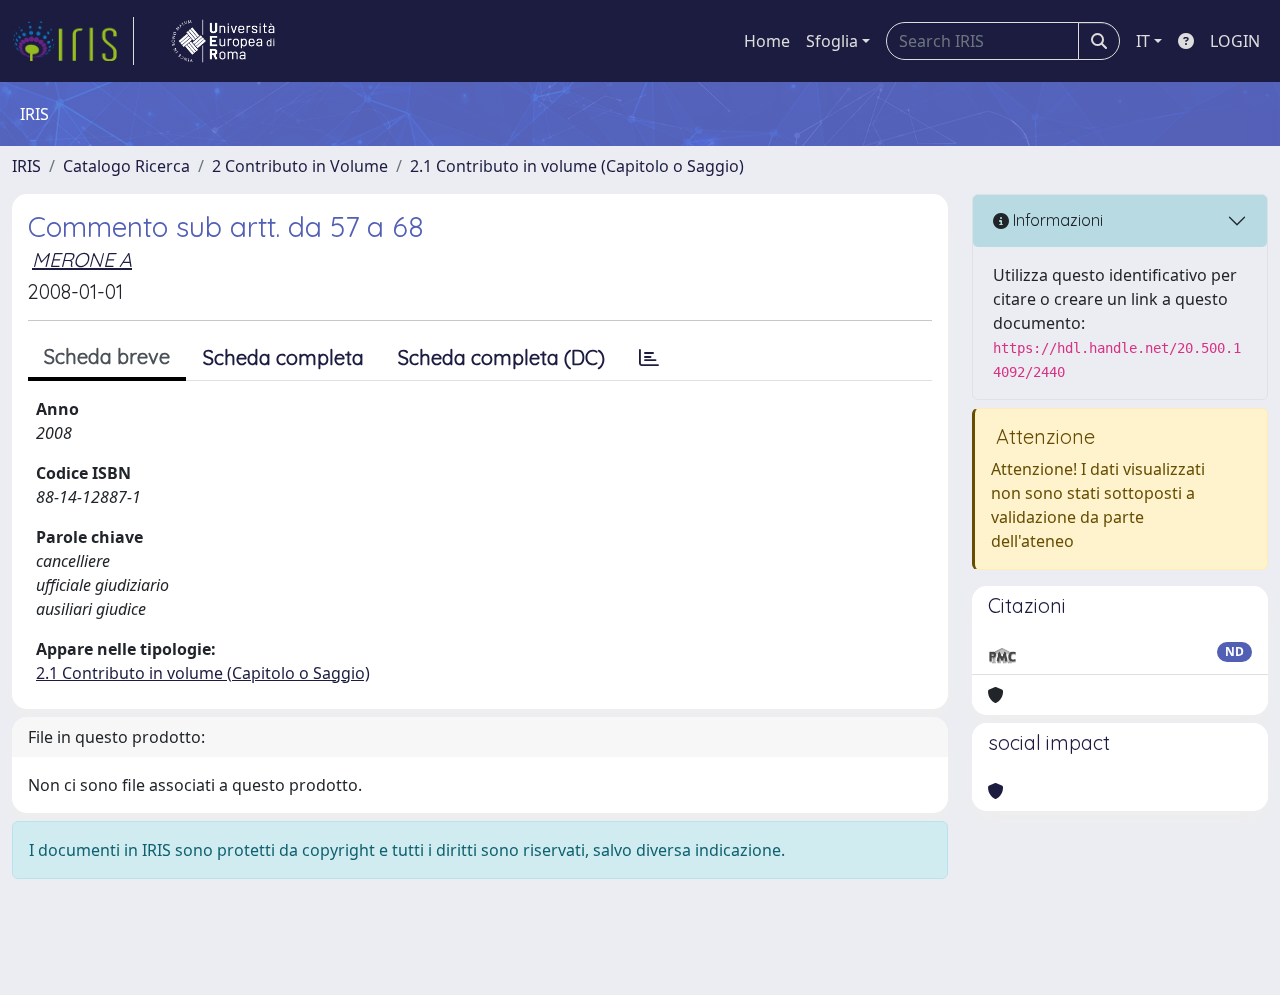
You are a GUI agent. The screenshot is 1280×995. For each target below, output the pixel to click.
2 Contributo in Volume (300, 166)
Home (767, 41)
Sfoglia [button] (832, 41)
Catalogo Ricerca (126, 166)
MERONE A (82, 259)
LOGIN (1235, 41)
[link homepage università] (223, 41)
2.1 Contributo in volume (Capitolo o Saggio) (577, 166)
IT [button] (1143, 41)
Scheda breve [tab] (107, 356)
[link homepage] (73, 41)
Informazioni (1056, 220)
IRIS (26, 166)
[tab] (649, 358)
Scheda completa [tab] (283, 357)
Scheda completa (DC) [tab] (501, 357)
